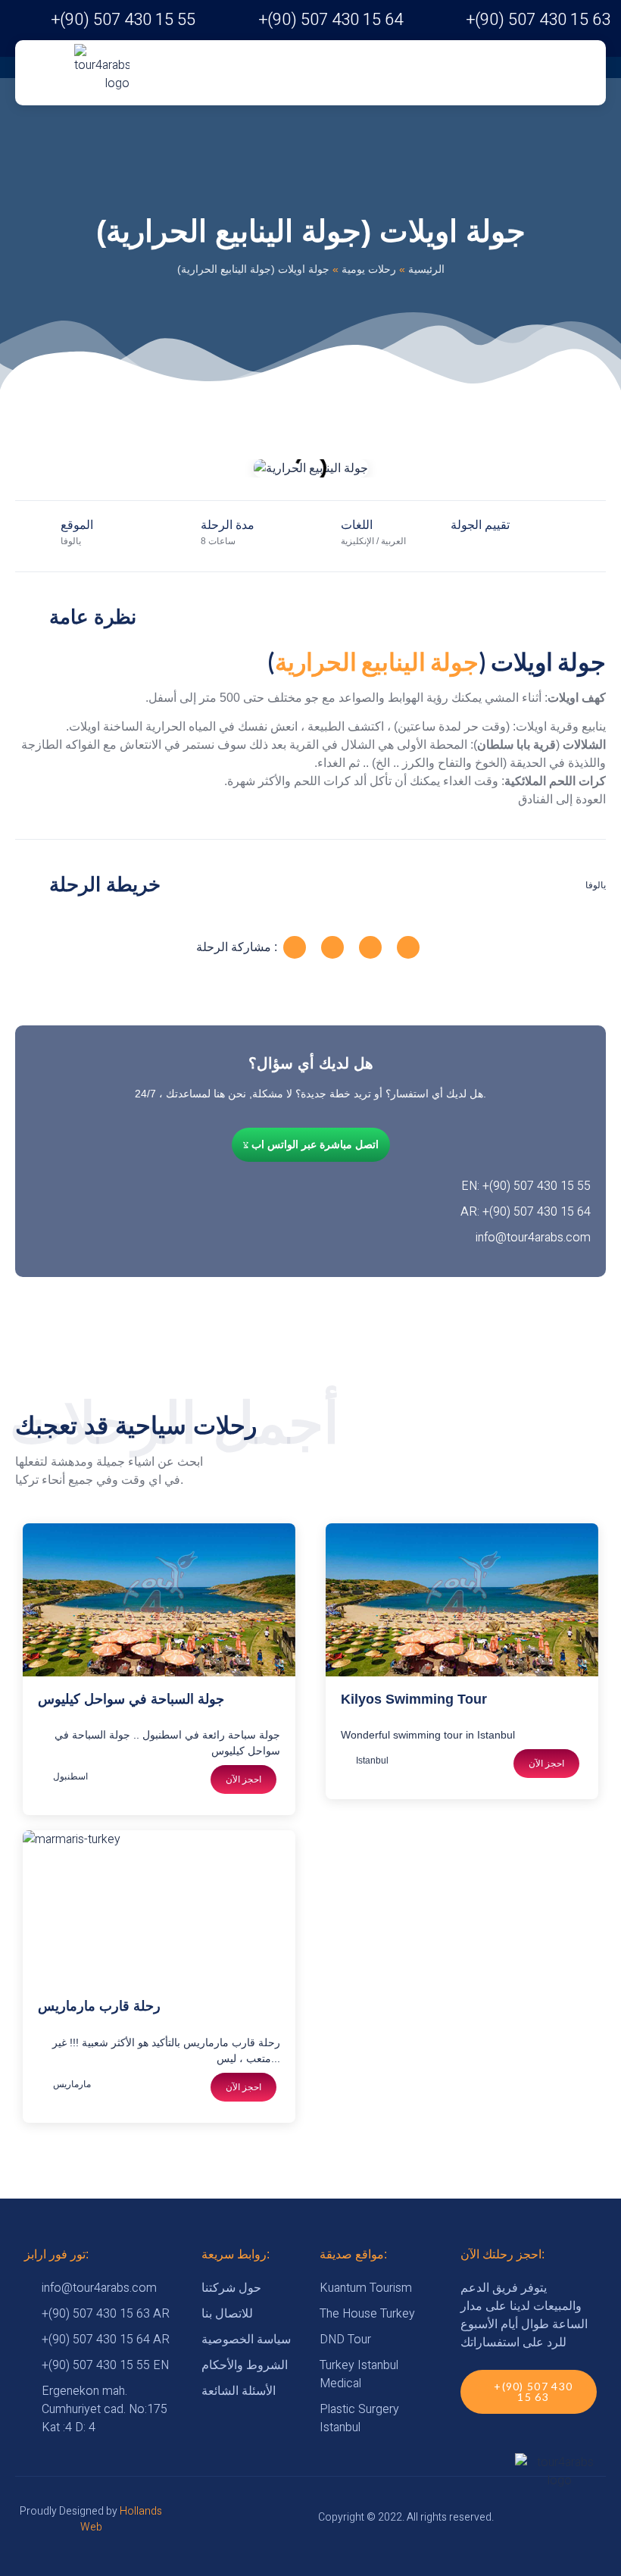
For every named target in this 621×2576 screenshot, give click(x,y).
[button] (30, 469)
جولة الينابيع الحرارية (377, 661)
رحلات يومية (369, 269)
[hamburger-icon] (171, 73)
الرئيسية (426, 269)
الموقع (77, 525)
